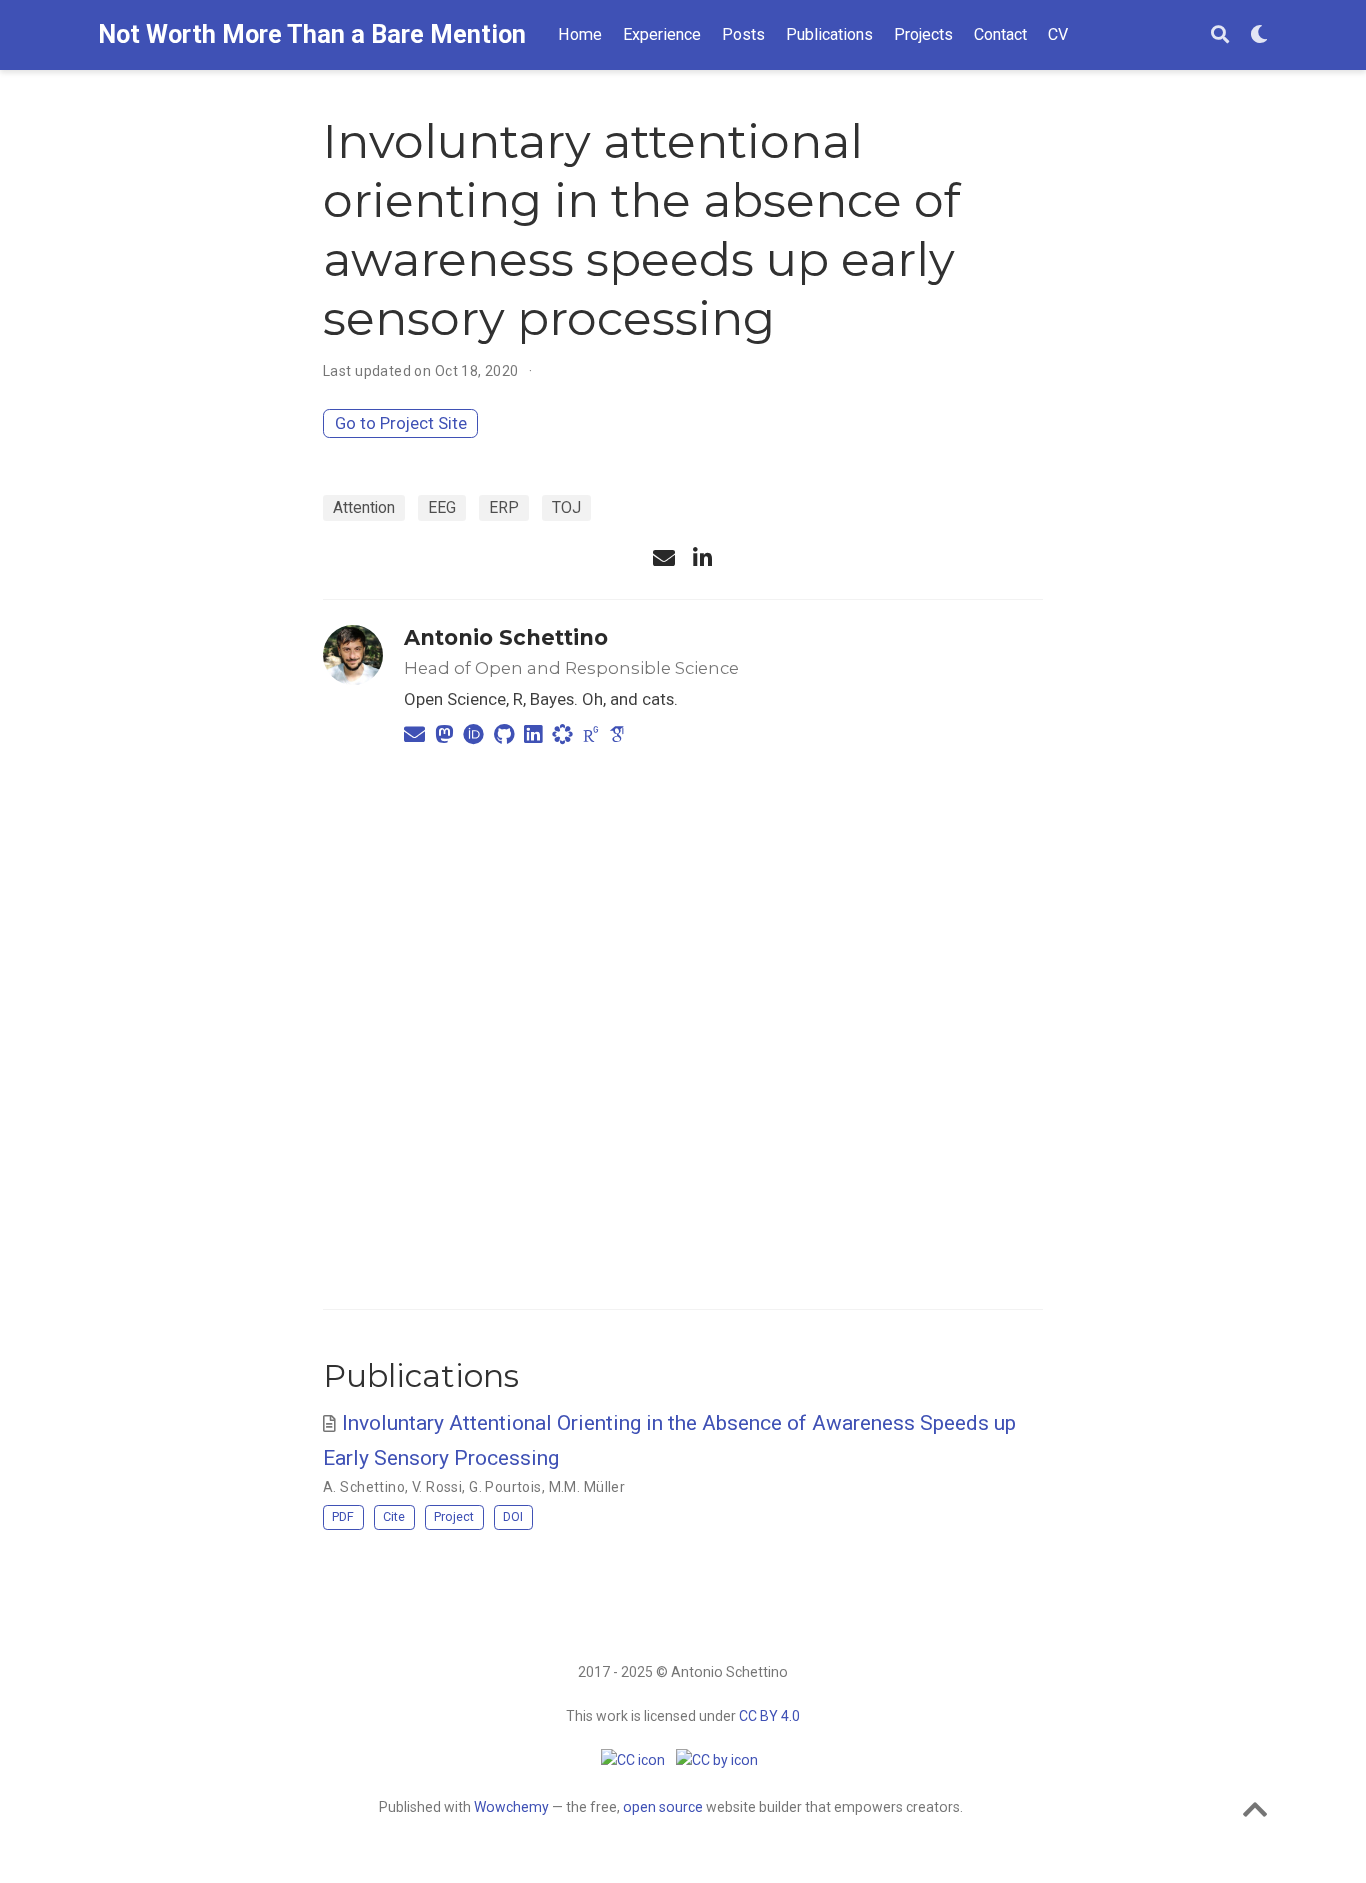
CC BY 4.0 (769, 1716)
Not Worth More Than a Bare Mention (312, 34)
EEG (442, 507)
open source (663, 1807)
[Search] (1220, 35)
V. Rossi (437, 1487)
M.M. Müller (587, 1487)
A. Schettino (364, 1487)
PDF (343, 1516)
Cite (394, 1516)
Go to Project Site (401, 423)
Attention (364, 507)
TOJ (566, 507)
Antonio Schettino (506, 637)
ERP (504, 507)
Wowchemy (511, 1807)
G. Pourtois (505, 1487)
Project (454, 1516)
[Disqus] (683, 1024)
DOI (513, 1516)
